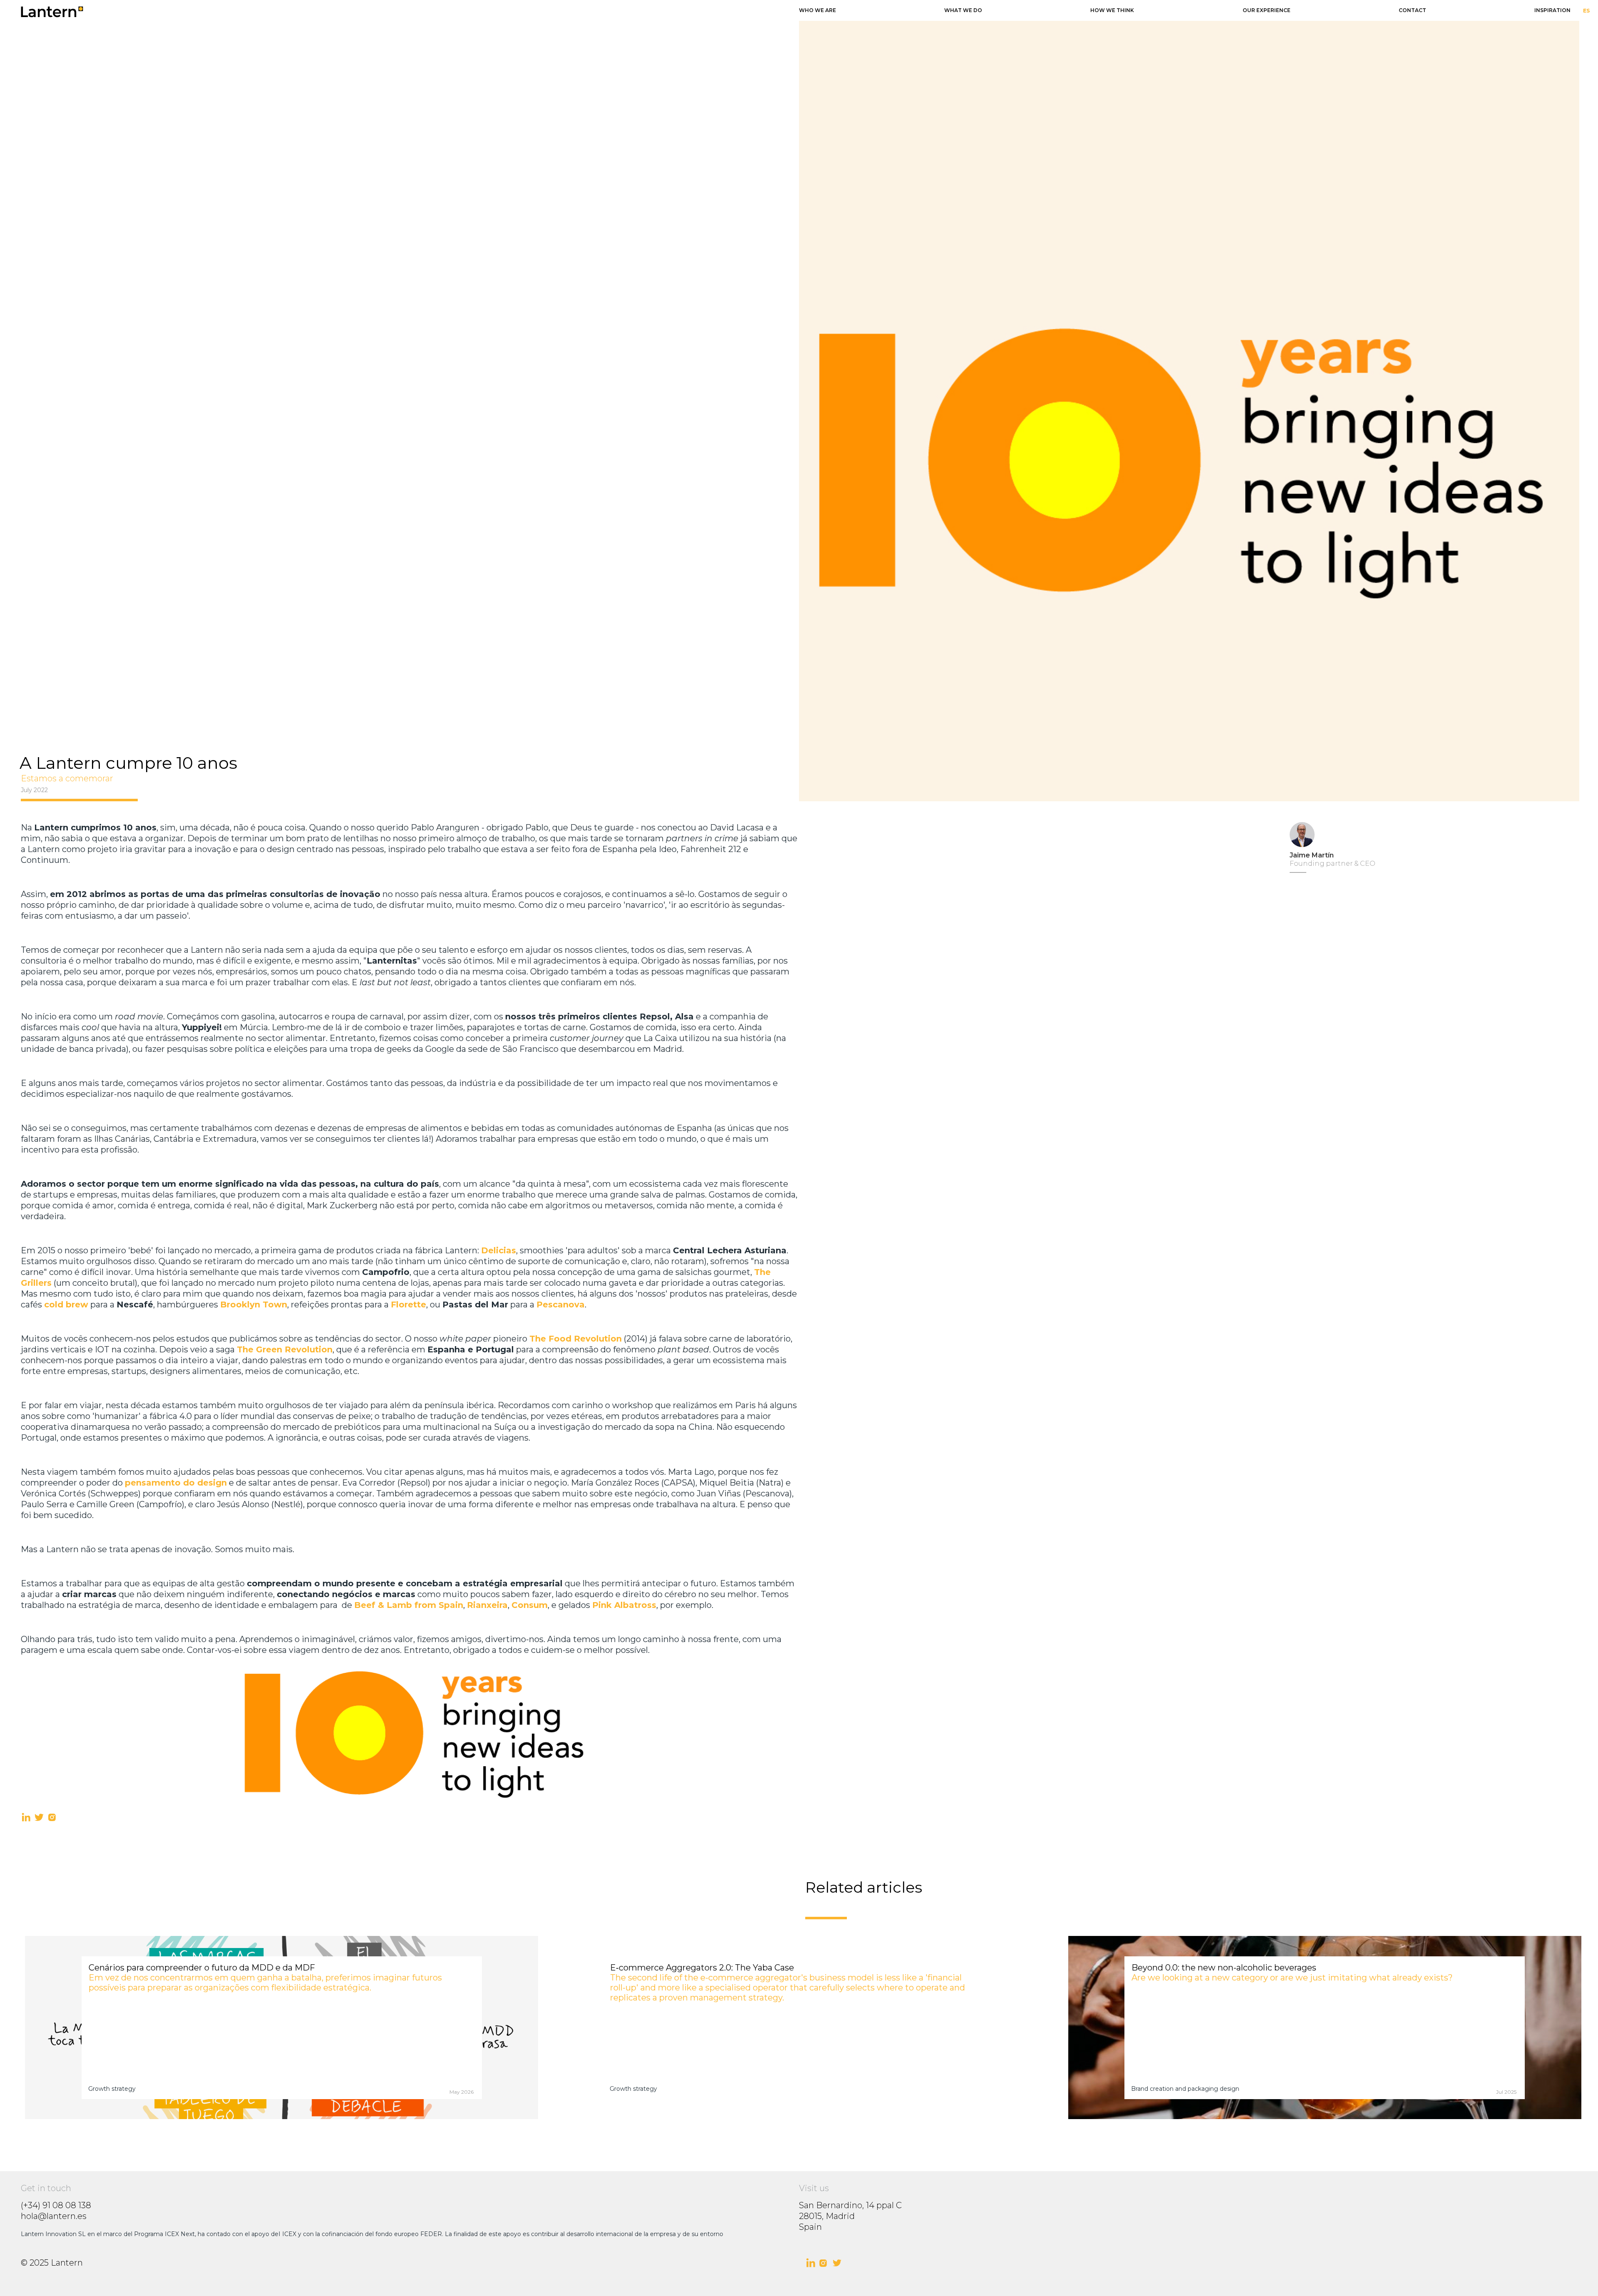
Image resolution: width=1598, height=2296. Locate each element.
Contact (1412, 10)
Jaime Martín (1312, 855)
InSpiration (1552, 10)
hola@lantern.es (54, 2216)
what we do (963, 10)
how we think (1112, 10)
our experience (1267, 10)
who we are (818, 10)
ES (1586, 11)
